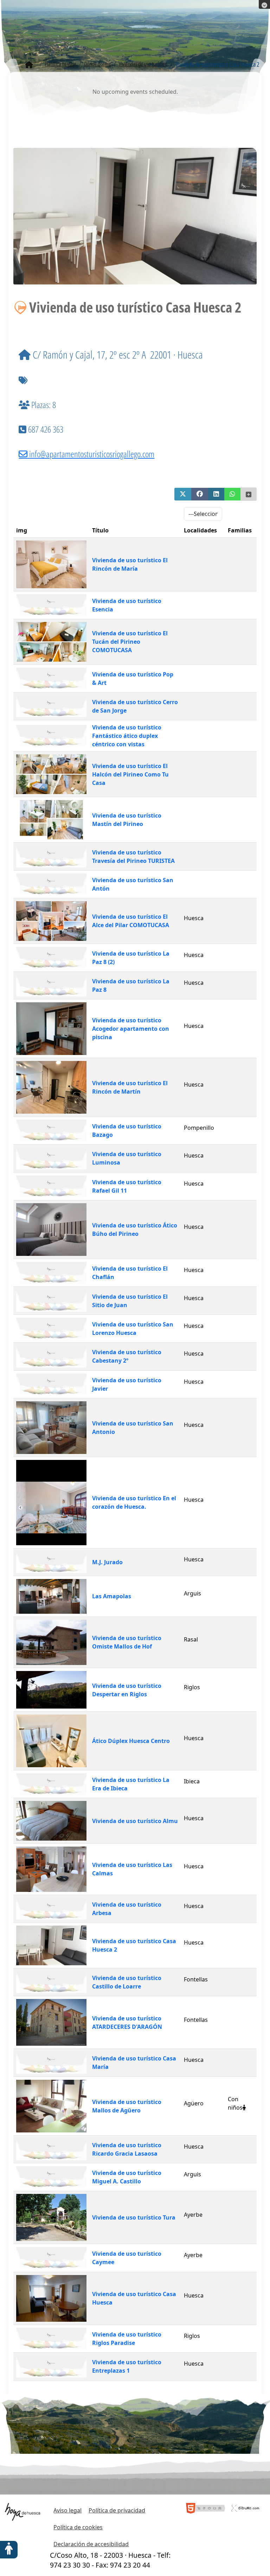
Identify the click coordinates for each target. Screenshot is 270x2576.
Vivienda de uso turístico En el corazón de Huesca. (134, 1502)
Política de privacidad (117, 2510)
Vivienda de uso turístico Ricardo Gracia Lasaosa (127, 2149)
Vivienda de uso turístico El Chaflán (130, 1273)
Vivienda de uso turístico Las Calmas (132, 1869)
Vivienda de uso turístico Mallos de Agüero (127, 2106)
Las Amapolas (112, 1596)
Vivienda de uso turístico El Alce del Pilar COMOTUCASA (131, 921)
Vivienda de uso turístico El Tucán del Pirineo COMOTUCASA (130, 642)
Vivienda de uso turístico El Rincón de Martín (130, 1087)
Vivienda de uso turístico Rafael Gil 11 (127, 1186)
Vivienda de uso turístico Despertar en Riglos (127, 1690)
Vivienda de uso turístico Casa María (134, 2063)
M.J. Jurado (107, 1562)
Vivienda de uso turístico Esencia (127, 605)
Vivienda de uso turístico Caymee (127, 2258)
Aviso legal (67, 2510)
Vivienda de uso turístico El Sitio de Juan (130, 1301)
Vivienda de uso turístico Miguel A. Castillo (127, 2177)
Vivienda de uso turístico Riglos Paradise (127, 2339)
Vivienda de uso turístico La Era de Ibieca (131, 1784)
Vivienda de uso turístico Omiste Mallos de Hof (127, 1642)
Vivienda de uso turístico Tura (134, 2217)
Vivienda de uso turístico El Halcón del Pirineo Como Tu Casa (130, 774)
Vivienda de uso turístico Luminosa (127, 1158)
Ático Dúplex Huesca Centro (131, 1741)
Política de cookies (78, 2527)
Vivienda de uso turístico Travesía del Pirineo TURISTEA (133, 857)
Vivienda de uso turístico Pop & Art (133, 679)
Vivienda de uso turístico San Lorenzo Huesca (133, 1329)
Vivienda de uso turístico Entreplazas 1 (127, 2366)
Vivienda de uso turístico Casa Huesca (134, 2298)
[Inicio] (29, 65)
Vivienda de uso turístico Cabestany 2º (127, 1356)
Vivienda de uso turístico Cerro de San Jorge (135, 706)
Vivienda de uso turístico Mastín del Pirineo (127, 820)
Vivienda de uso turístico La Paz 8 (131, 985)
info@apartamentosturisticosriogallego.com (92, 454)
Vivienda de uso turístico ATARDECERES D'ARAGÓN (127, 2023)
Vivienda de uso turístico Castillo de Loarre (127, 1982)
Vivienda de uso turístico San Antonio (133, 1428)
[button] (183, 494)
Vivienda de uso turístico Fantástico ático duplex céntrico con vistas (127, 736)
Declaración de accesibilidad (91, 2544)
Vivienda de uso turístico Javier (127, 1384)
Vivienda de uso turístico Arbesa (127, 1909)
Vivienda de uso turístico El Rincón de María (130, 564)
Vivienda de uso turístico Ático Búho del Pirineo (135, 1230)
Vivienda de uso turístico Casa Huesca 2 (134, 1945)
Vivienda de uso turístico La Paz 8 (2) (131, 958)
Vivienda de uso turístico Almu (135, 1821)
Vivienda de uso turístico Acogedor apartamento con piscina (131, 1029)
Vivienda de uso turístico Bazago (127, 1130)
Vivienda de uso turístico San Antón (133, 884)
